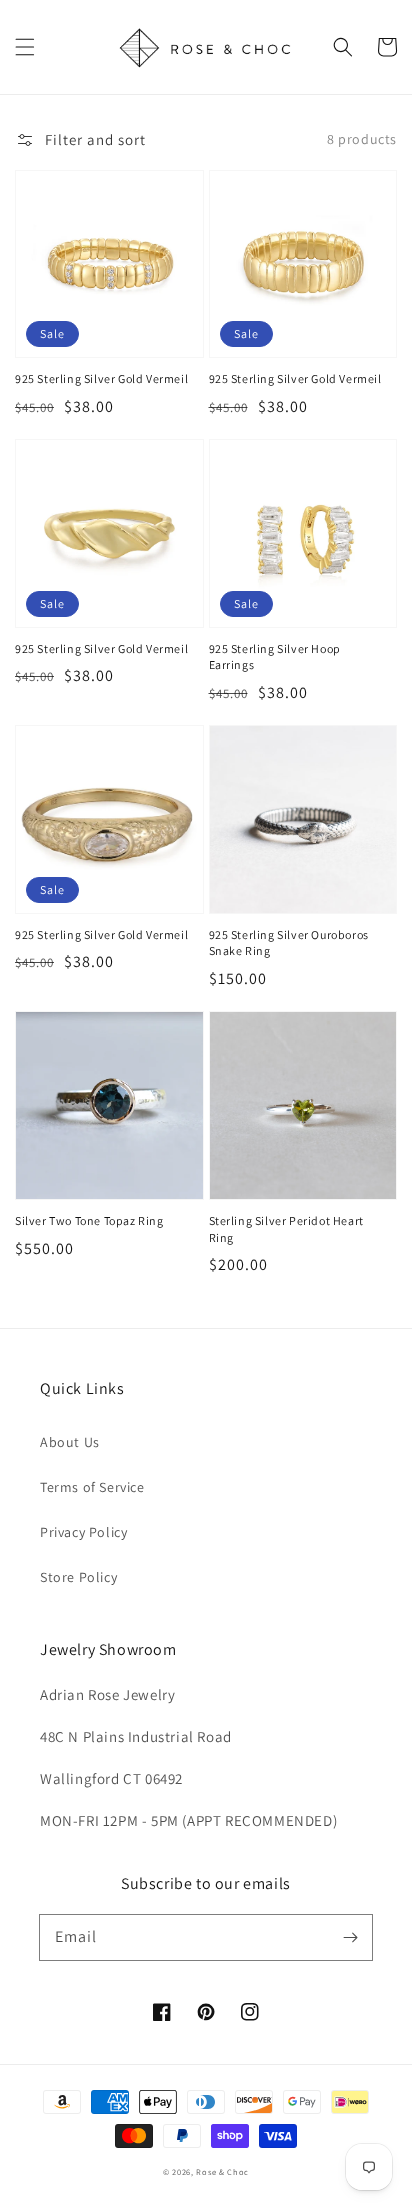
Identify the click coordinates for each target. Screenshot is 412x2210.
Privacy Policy (83, 1532)
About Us (70, 1442)
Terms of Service (92, 1487)
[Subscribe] (350, 1937)
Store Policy (78, 1577)
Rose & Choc (222, 2171)
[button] (25, 47)
